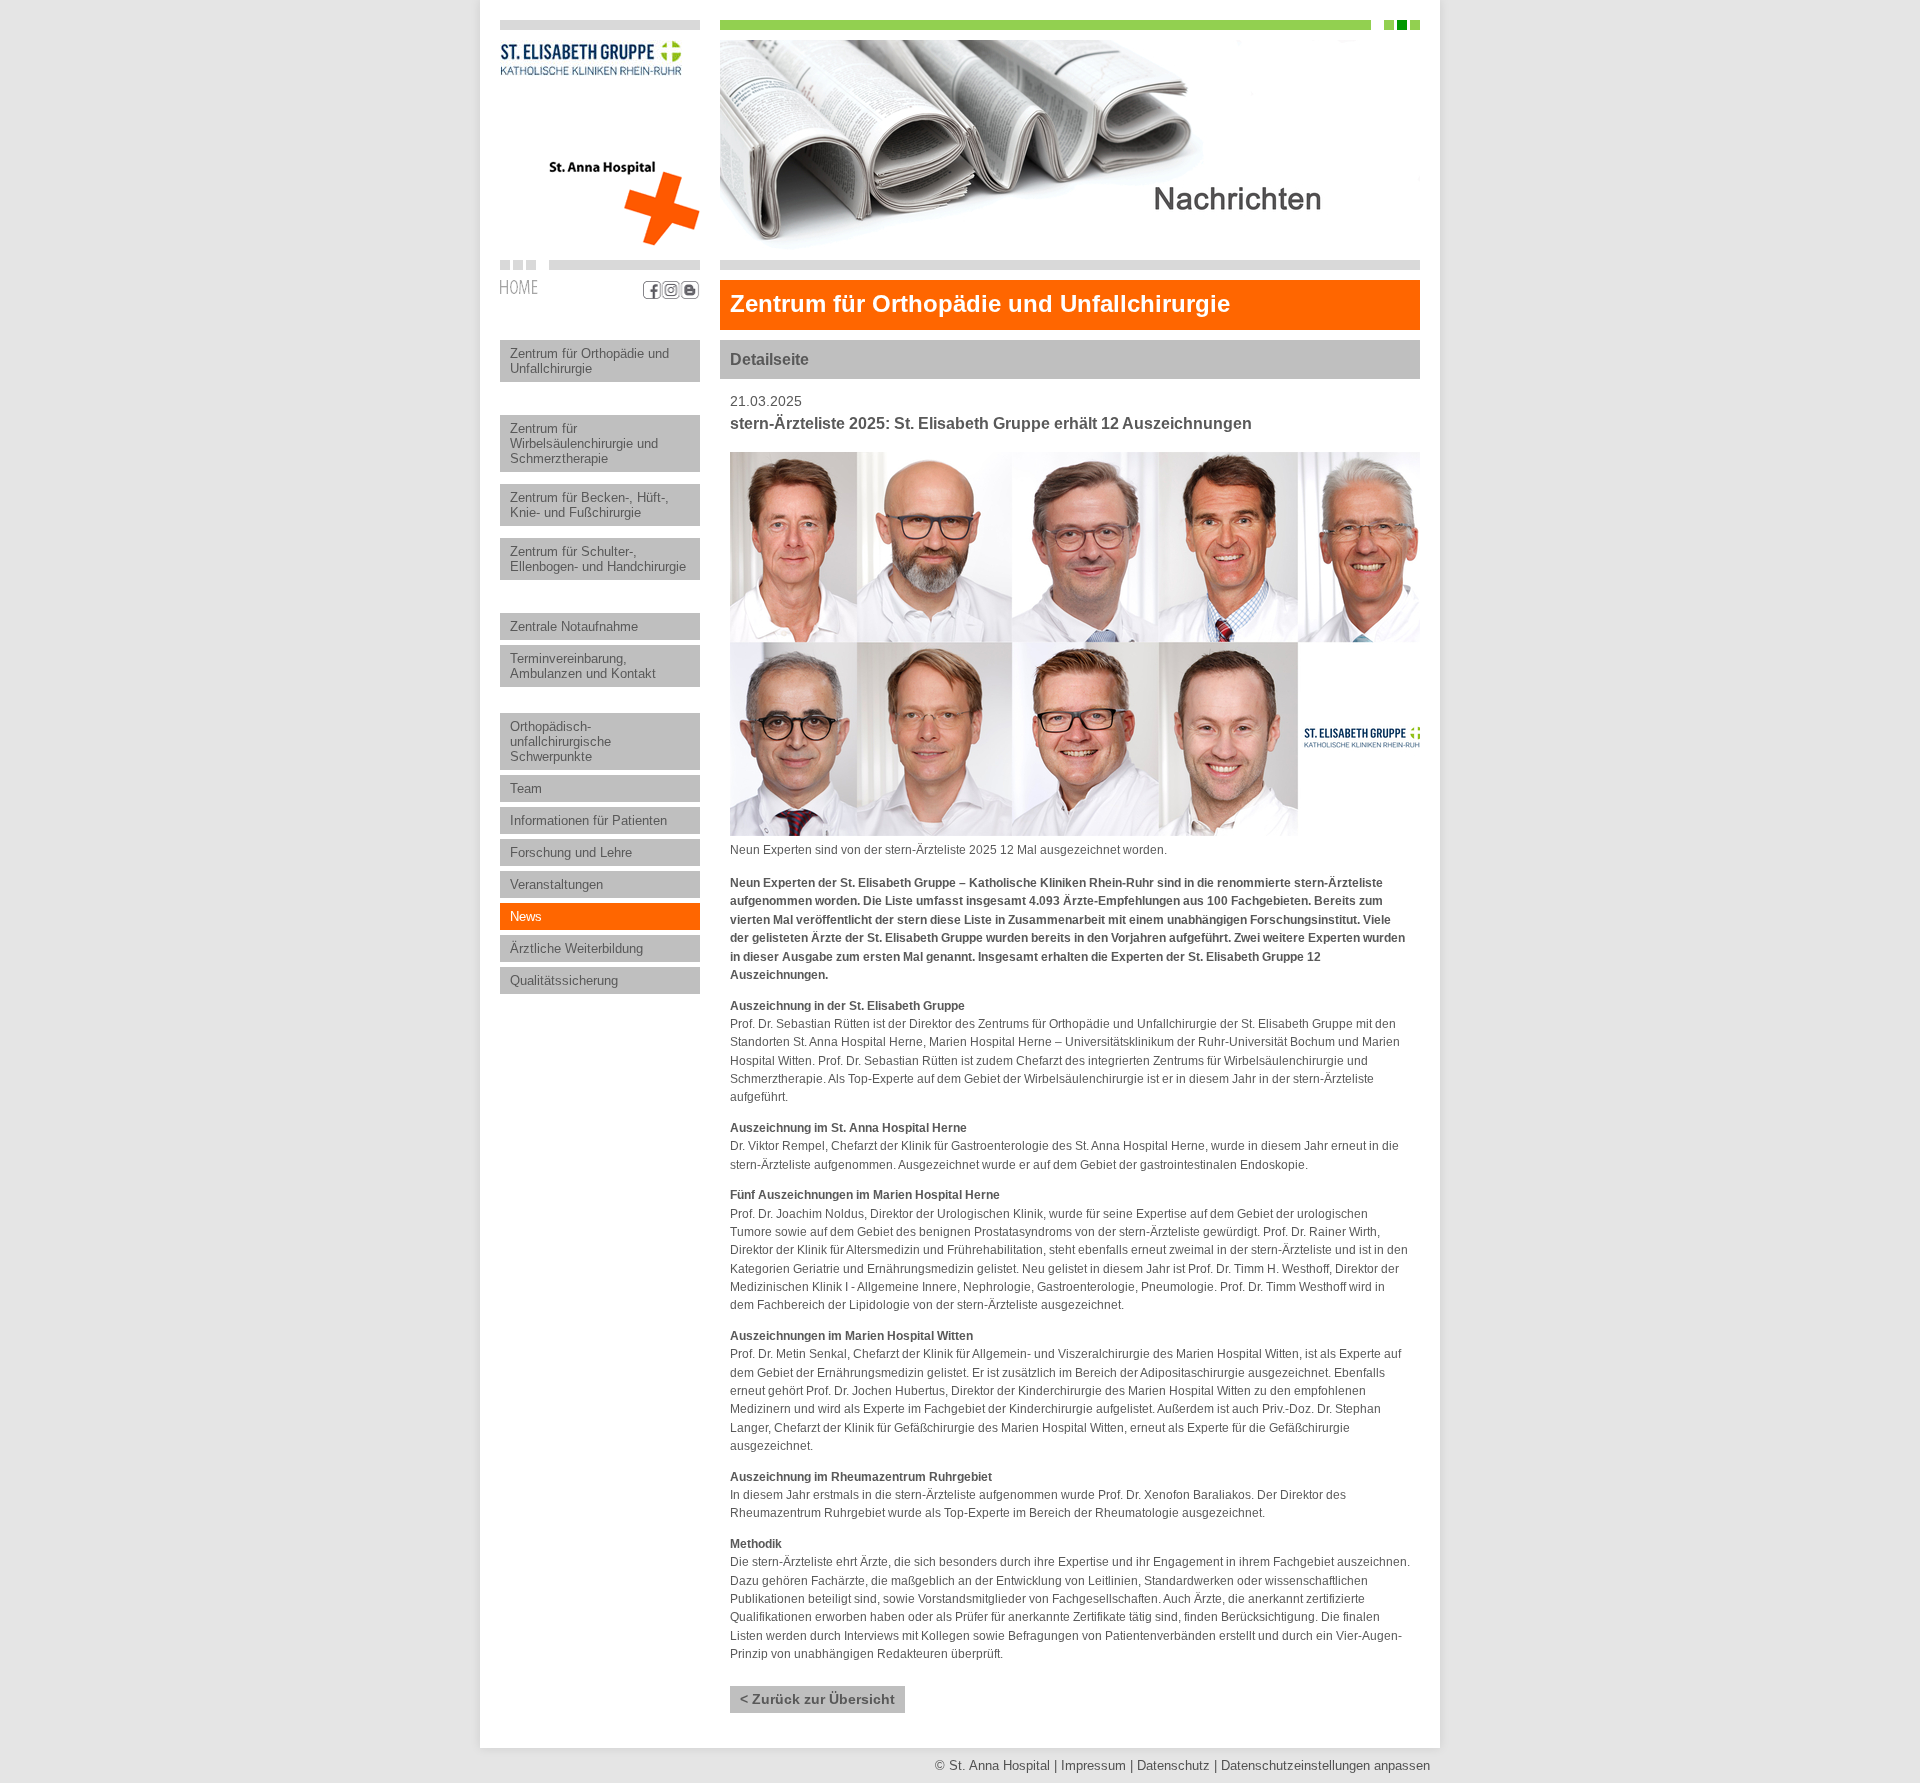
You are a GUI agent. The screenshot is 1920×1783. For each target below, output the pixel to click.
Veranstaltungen (556, 884)
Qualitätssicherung (564, 980)
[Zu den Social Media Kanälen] (671, 290)
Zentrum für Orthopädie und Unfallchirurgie (589, 361)
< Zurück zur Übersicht (817, 1699)
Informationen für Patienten (588, 820)
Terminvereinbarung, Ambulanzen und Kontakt (583, 666)
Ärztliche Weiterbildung (576, 948)
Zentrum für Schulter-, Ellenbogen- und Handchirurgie (598, 559)
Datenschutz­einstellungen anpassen (1325, 1765)
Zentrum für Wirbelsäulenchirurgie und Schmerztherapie (584, 443)
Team (526, 788)
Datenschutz (1173, 1765)
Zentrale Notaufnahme (574, 626)
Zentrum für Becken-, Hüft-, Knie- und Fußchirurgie (589, 505)
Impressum (1093, 1765)
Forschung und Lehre (571, 852)
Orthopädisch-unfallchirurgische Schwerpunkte (560, 741)
